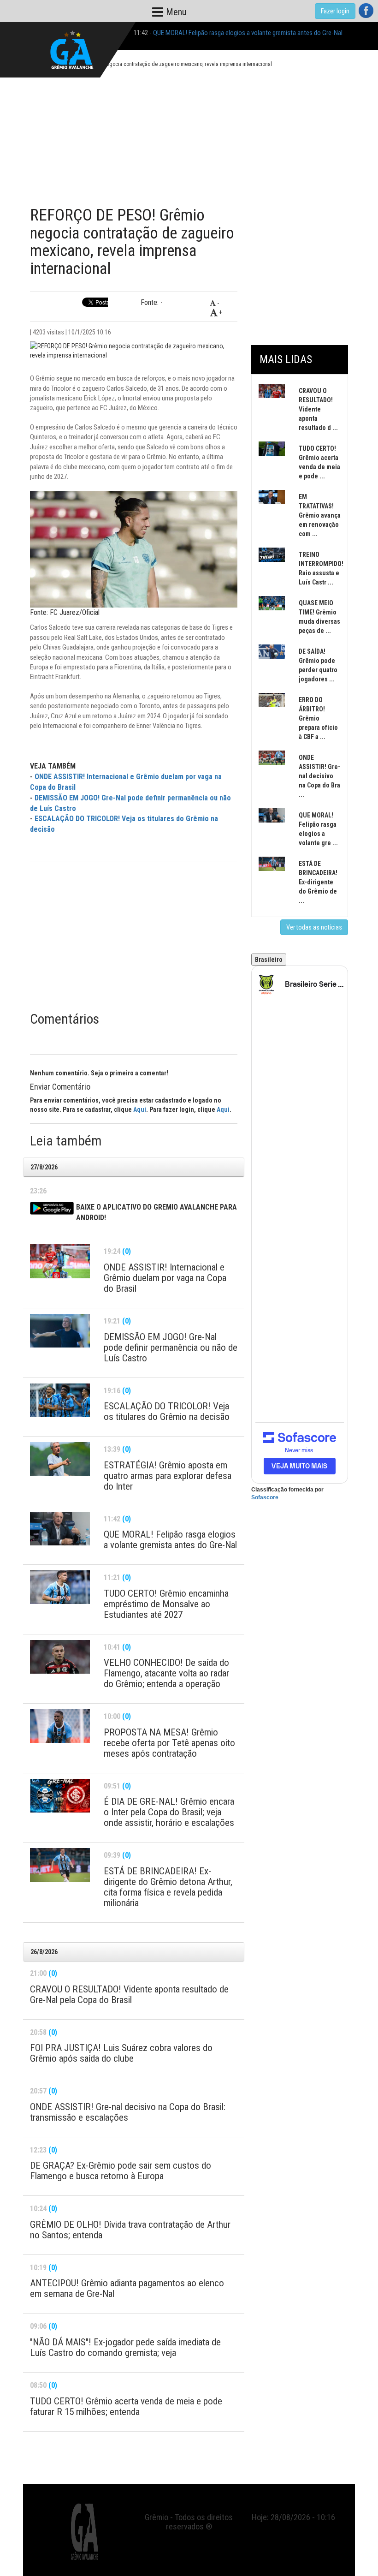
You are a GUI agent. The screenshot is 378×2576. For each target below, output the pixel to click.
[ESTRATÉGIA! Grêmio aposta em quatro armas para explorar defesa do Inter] (60, 1459)
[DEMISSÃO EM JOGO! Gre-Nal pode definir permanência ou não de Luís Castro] (60, 1331)
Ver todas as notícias (314, 927)
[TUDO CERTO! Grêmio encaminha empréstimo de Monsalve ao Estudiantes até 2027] (60, 1587)
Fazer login (335, 11)
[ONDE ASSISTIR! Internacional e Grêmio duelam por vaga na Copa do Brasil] (60, 1261)
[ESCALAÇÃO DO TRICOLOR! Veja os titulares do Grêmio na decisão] (60, 1400)
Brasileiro (269, 960)
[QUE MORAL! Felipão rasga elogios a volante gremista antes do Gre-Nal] (60, 1529)
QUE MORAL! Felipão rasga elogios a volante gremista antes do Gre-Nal (248, 33)
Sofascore (265, 1497)
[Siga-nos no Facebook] (366, 11)
